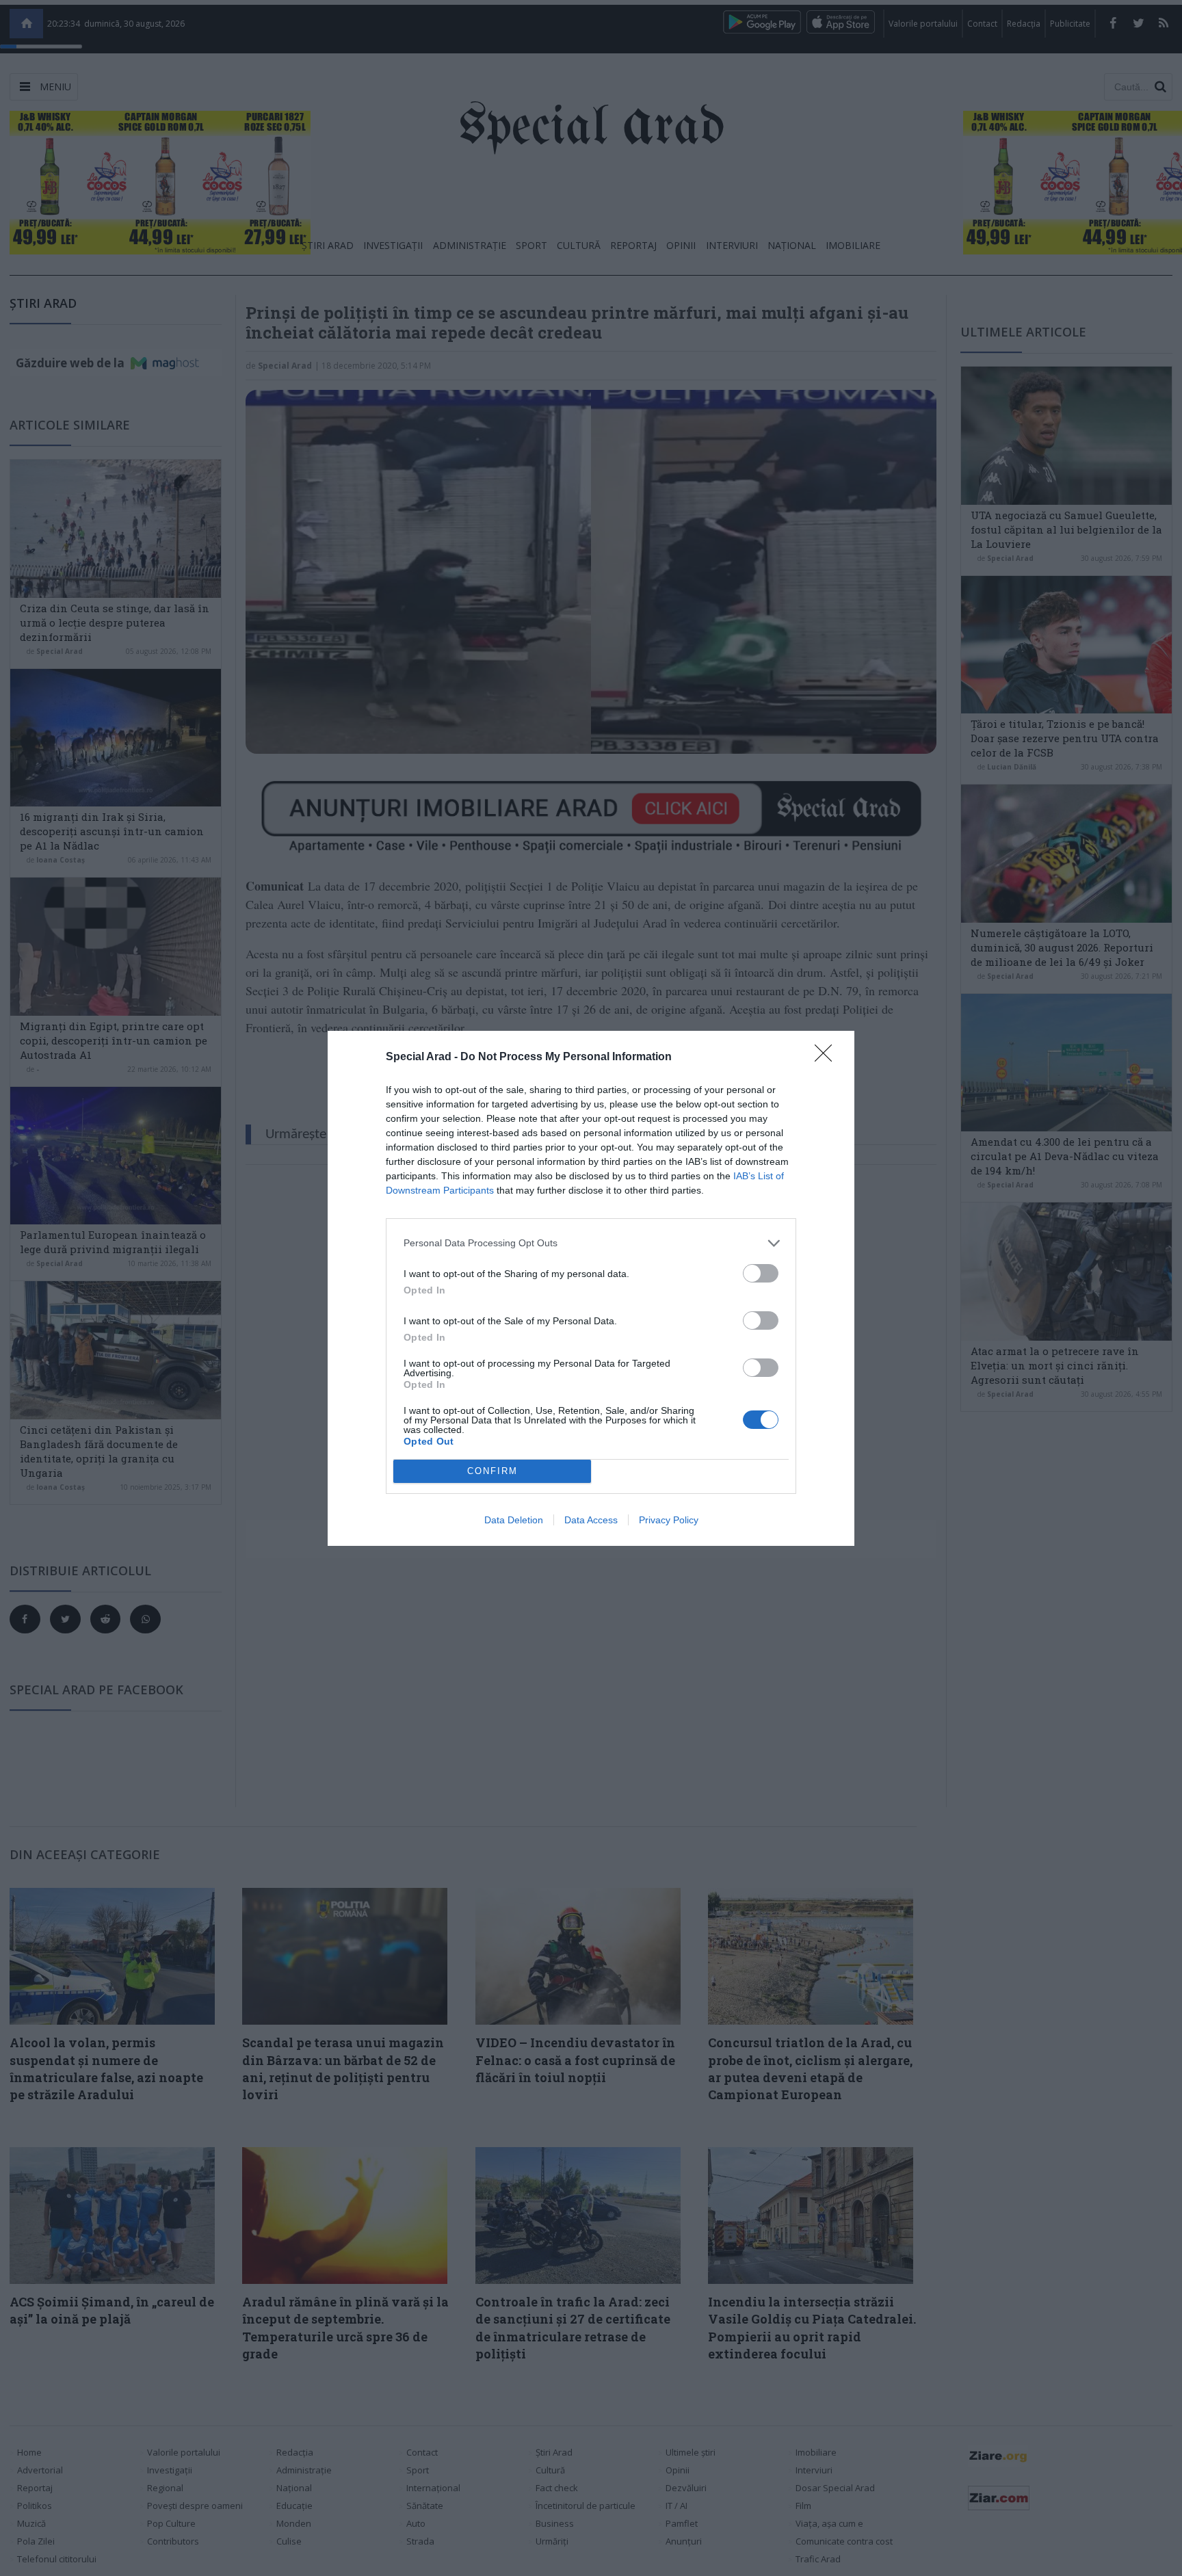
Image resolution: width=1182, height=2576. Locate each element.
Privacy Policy (669, 1520)
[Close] (828, 1057)
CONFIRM (492, 1471)
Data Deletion (514, 1520)
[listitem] (591, 1243)
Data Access (591, 1520)
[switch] (761, 1273)
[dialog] (591, 1288)
